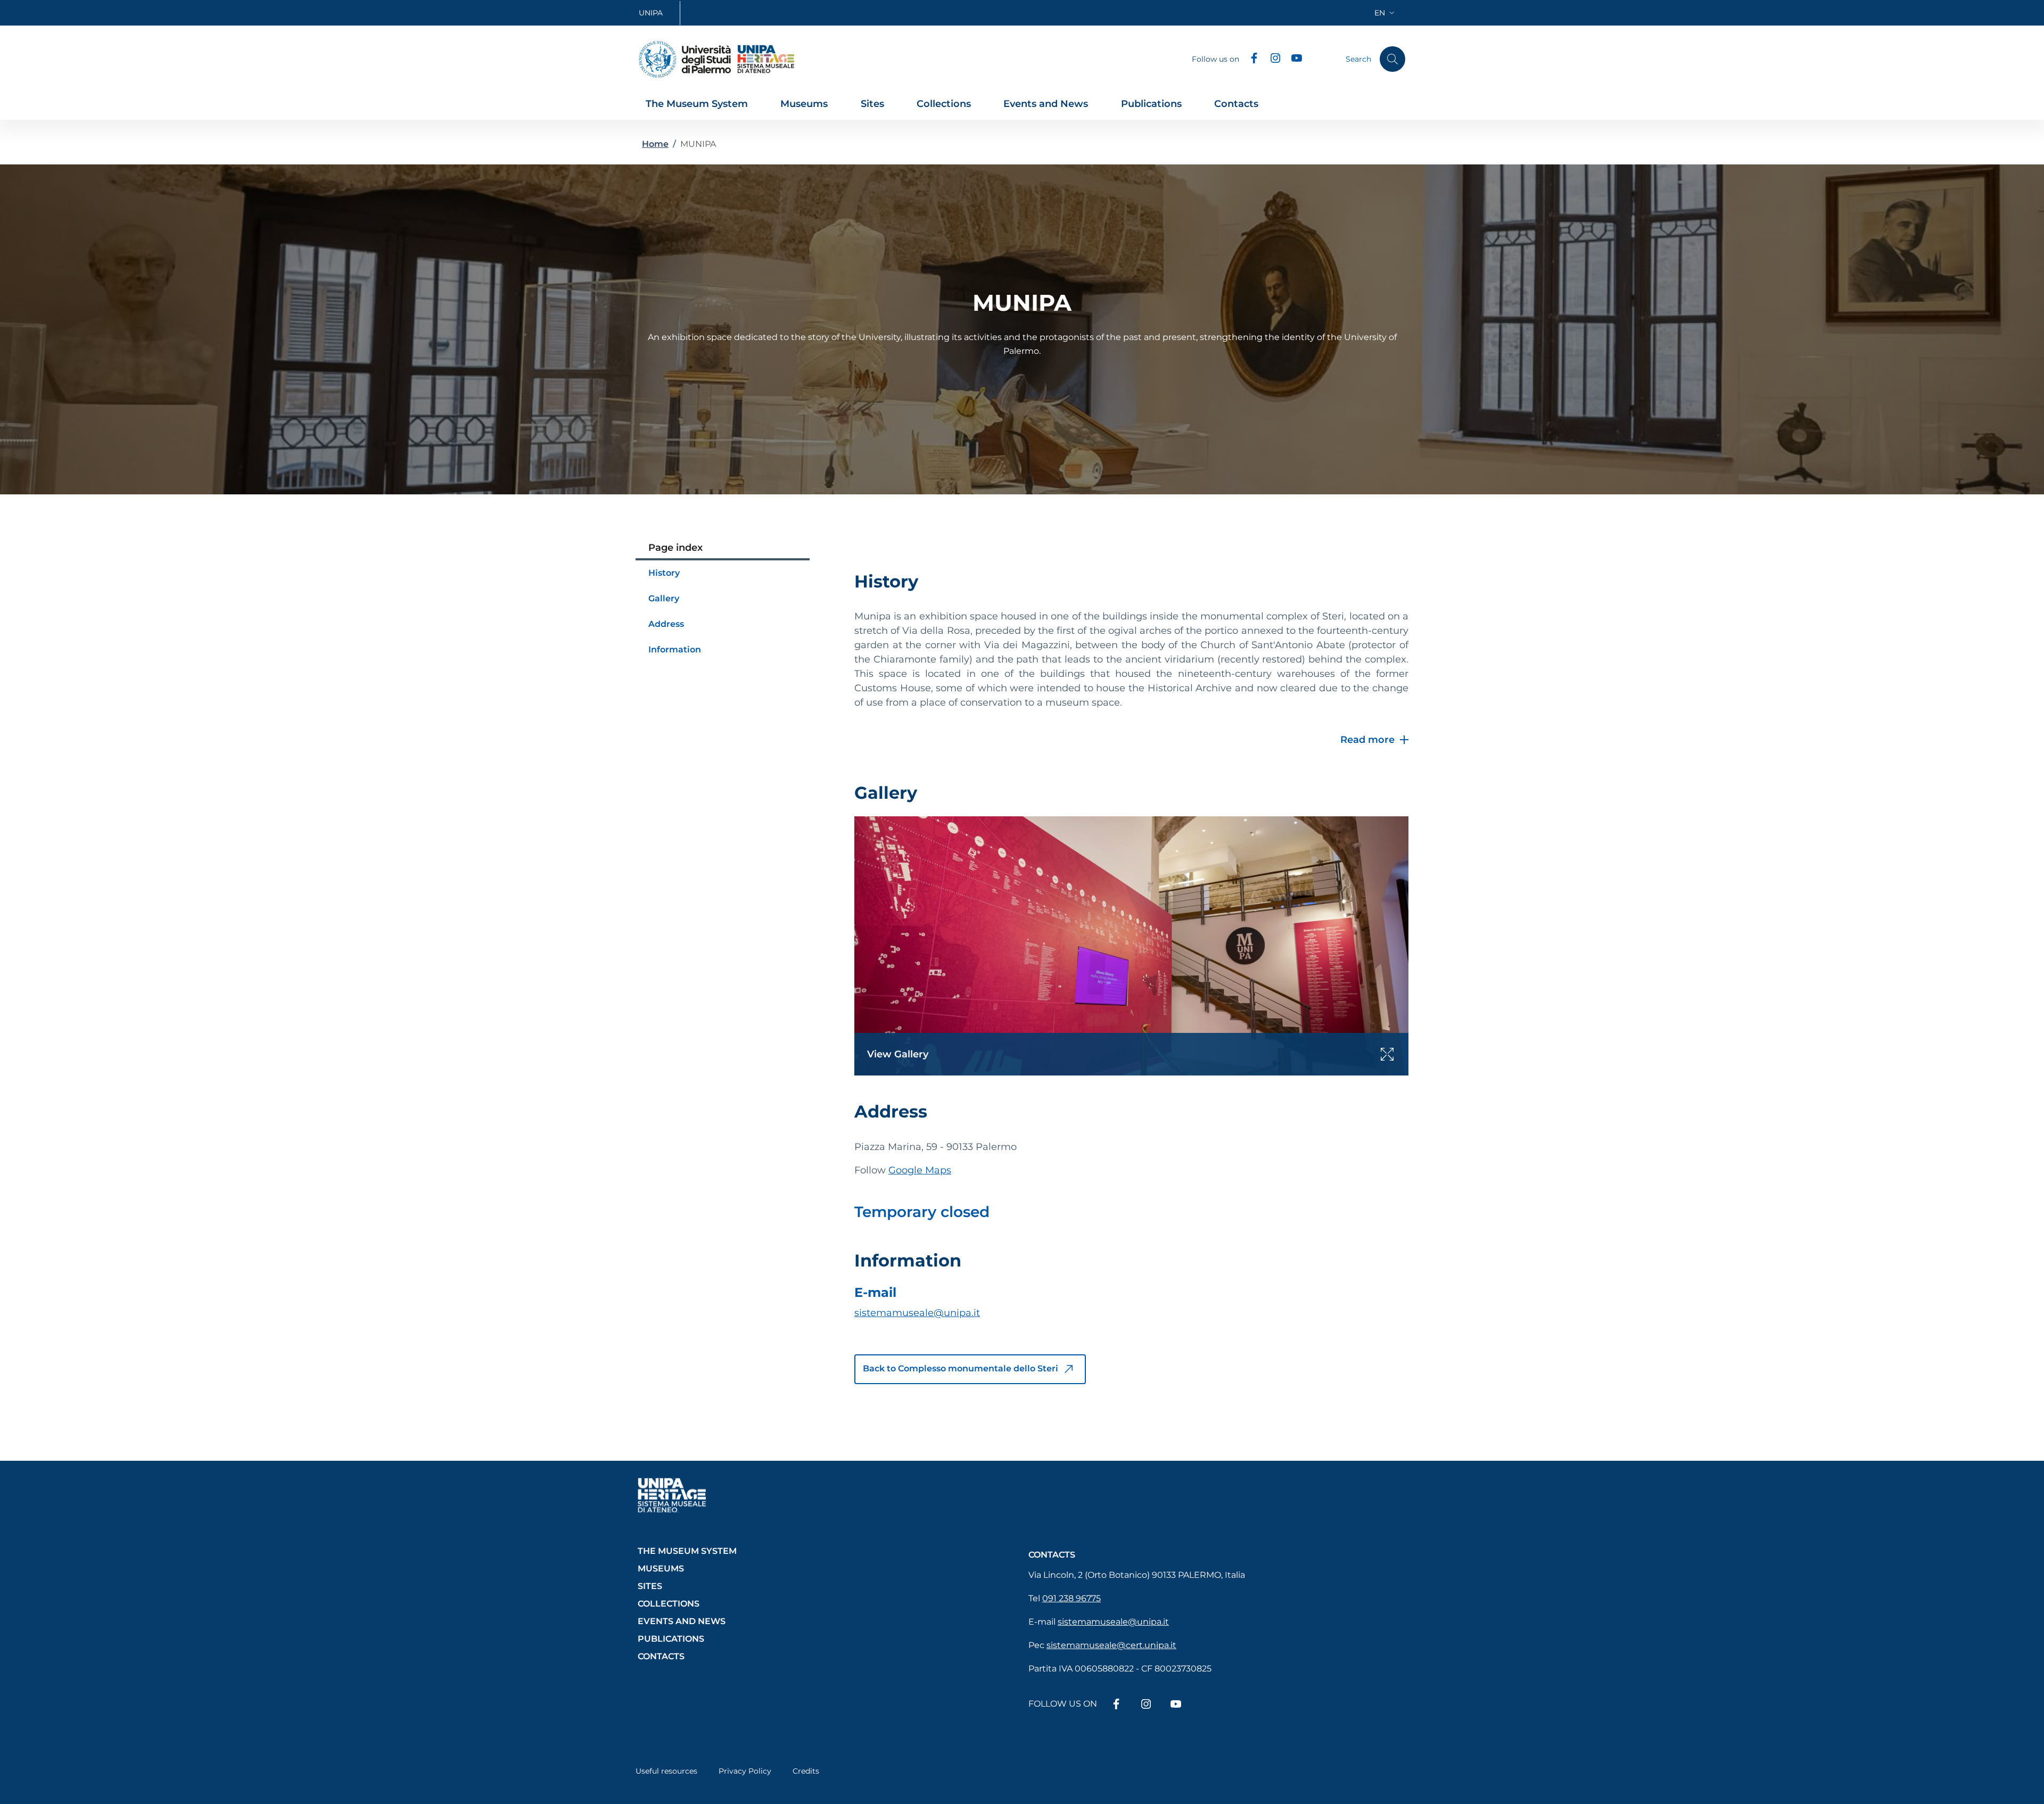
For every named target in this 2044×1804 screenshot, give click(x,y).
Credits (806, 1771)
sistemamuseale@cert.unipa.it (1111, 1645)
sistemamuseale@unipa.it (917, 1313)
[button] (1386, 13)
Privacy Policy (745, 1771)
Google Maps (920, 1170)
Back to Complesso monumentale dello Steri (962, 1368)
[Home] (685, 59)
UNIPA (651, 13)
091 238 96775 (1072, 1598)
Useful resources (666, 1771)
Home (655, 144)
